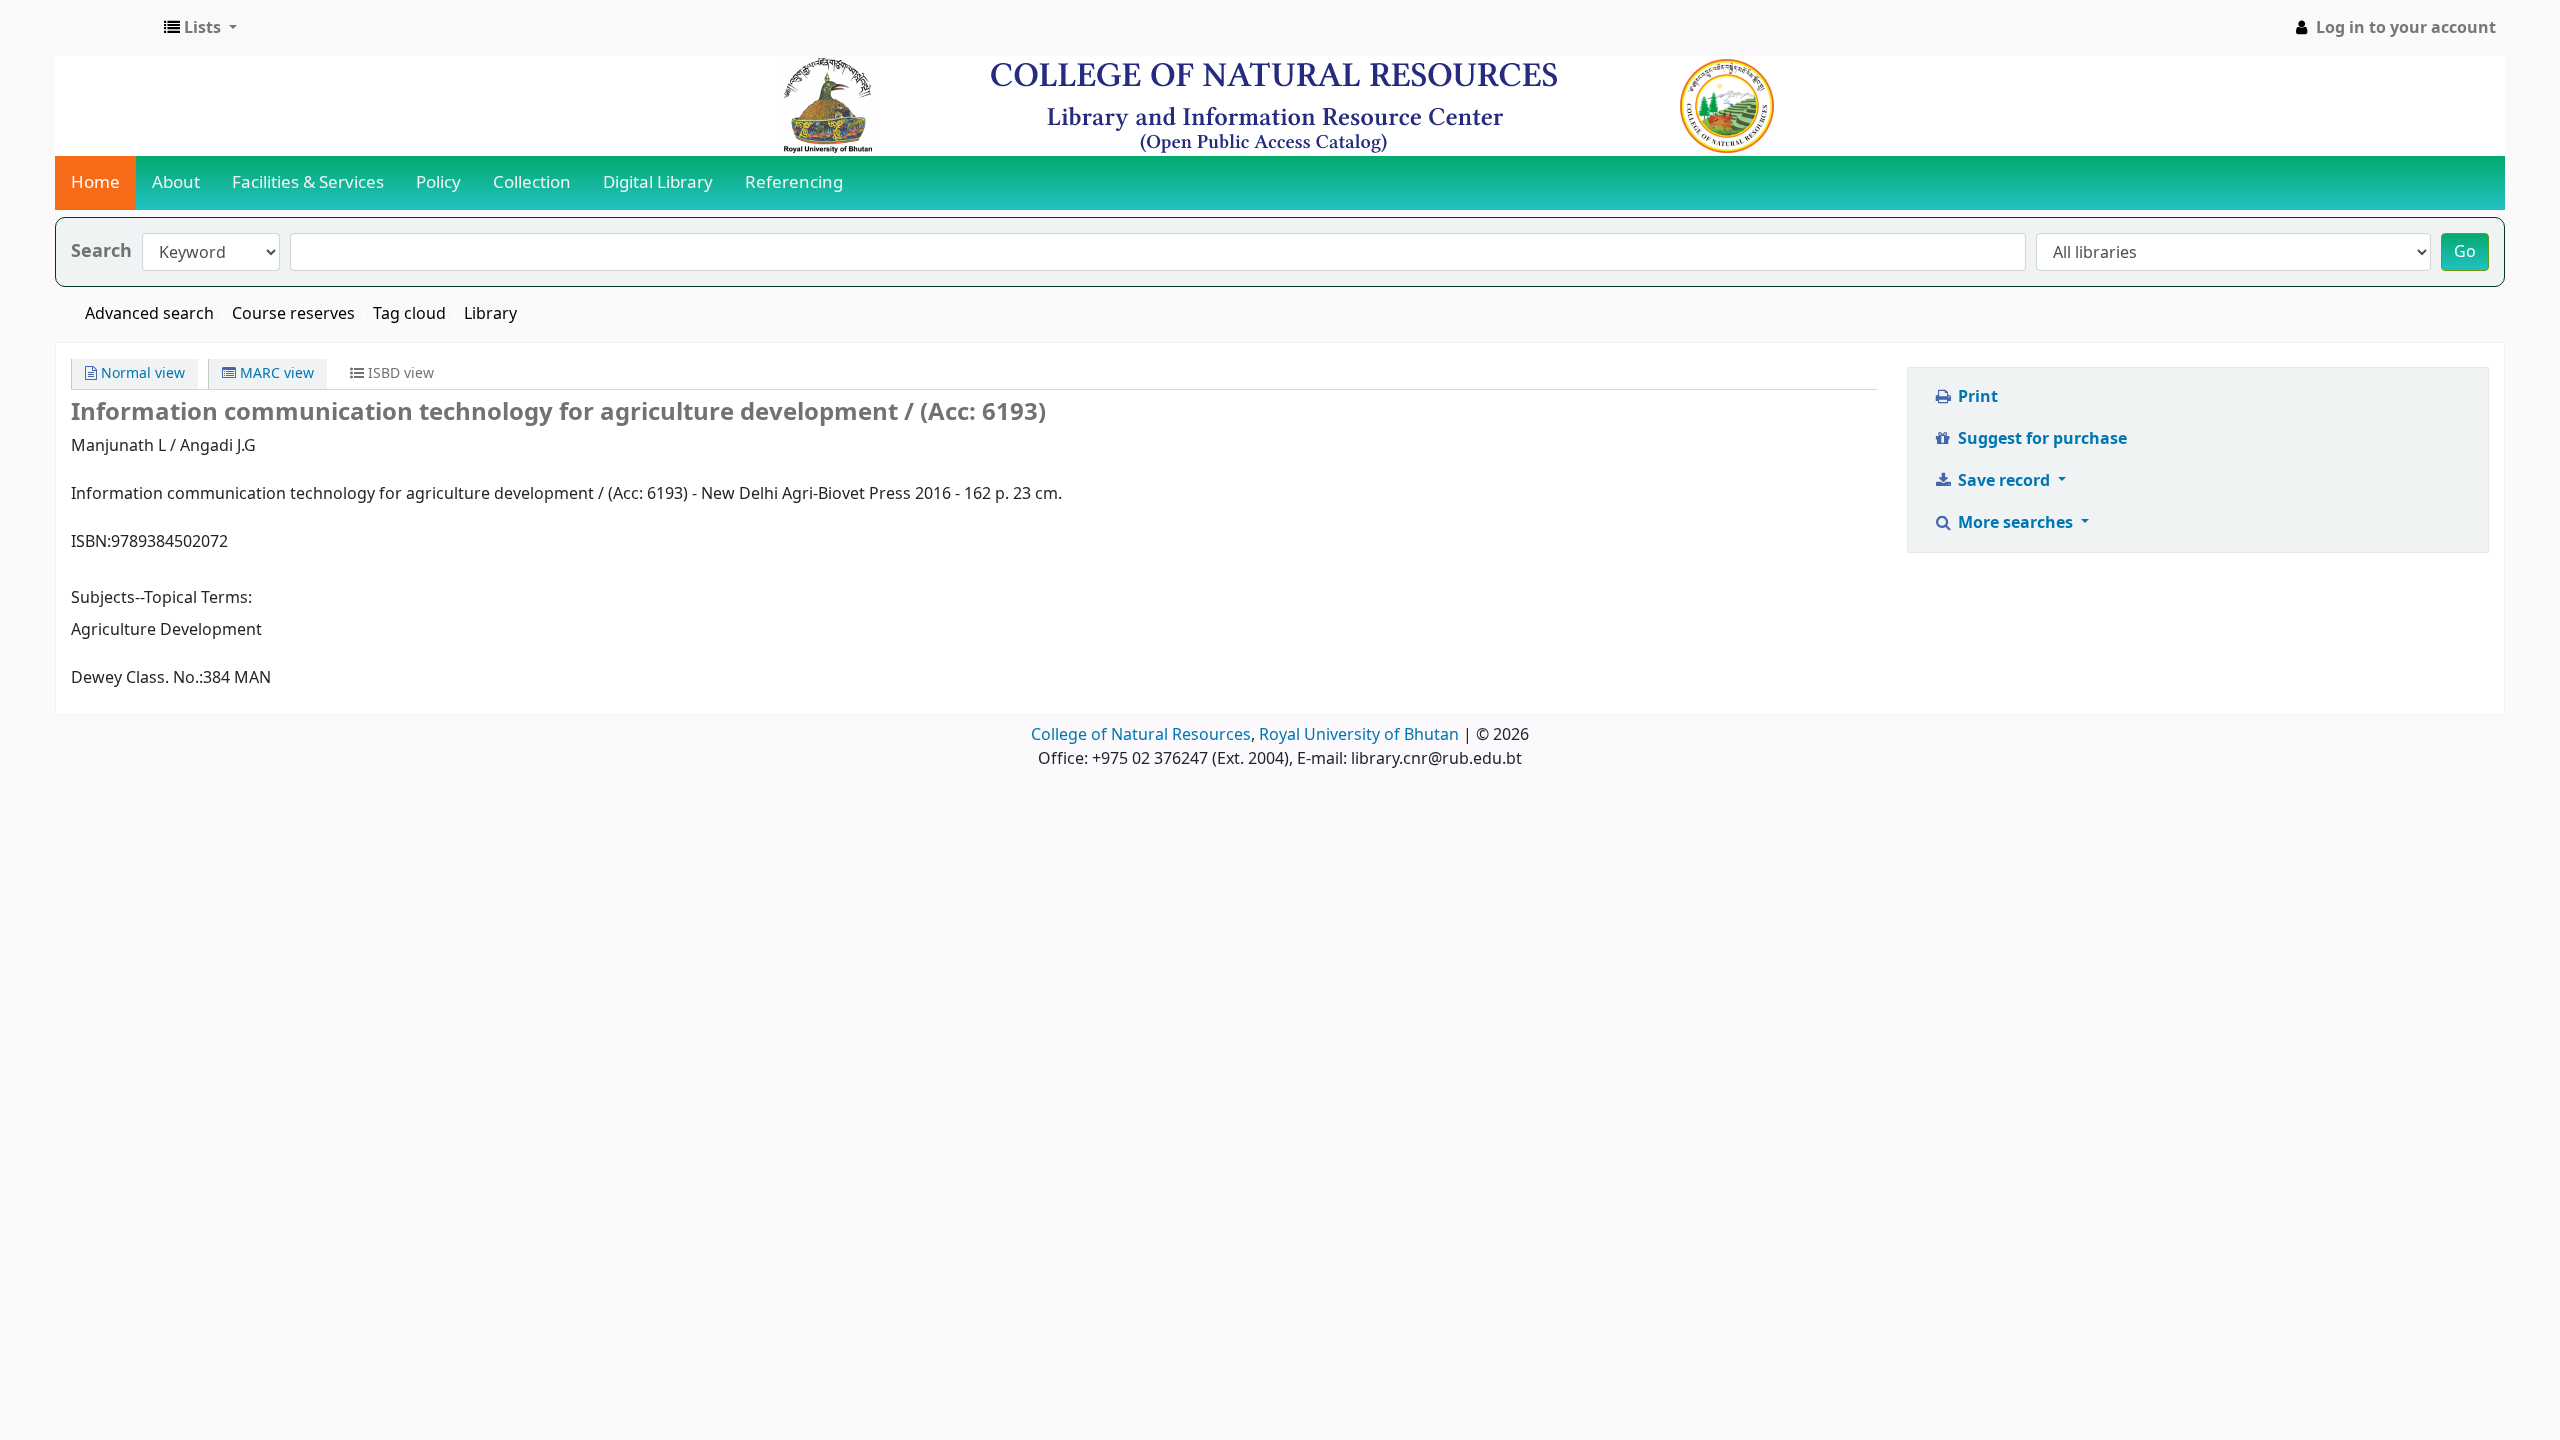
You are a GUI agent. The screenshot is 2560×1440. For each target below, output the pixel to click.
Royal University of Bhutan (1359, 735)
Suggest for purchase (2040, 439)
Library (490, 314)
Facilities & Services (308, 182)
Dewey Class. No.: (137, 678)
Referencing (794, 182)
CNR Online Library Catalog (106, 28)
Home (95, 182)
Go (2465, 252)
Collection (532, 182)
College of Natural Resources (1141, 735)
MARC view (275, 373)
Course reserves (293, 314)
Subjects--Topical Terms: (161, 598)
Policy (438, 182)
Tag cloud (409, 314)
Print (1976, 397)
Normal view (141, 373)
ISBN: (91, 542)
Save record (2004, 481)
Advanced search (149, 314)
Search (101, 251)
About (176, 182)
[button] (200, 28)
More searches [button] (2015, 523)
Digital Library (658, 182)
